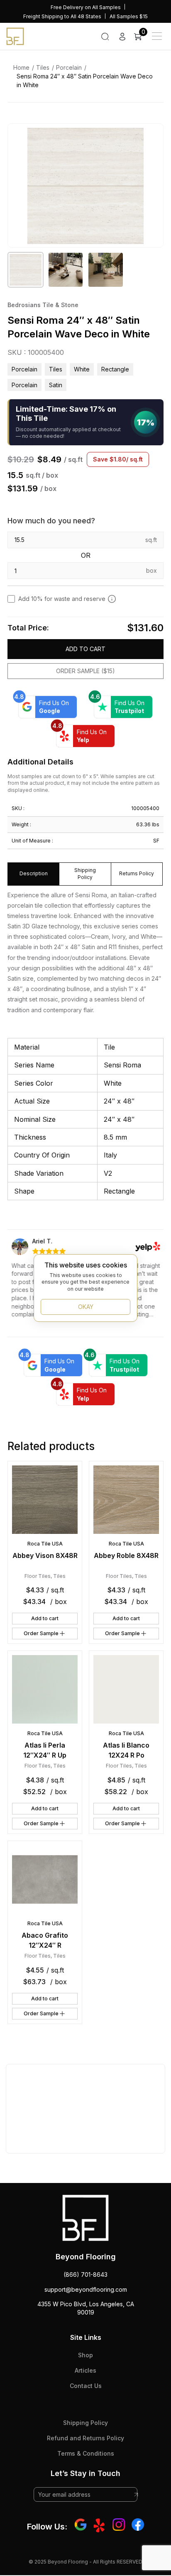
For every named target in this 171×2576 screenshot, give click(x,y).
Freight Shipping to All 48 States (62, 16)
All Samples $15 (129, 16)
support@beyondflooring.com (86, 2289)
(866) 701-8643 (85, 2274)
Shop (85, 2355)
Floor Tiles (38, 1576)
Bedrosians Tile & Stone (43, 305)
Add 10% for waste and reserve (62, 599)
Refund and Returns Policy (85, 2438)
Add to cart (85, 649)
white (82, 369)
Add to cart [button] (45, 1618)
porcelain (24, 385)
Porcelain (69, 67)
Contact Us (86, 2386)
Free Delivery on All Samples (86, 7)
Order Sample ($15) (85, 671)
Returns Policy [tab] (137, 873)
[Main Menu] (157, 36)
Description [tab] (34, 873)
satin (56, 385)
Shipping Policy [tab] (85, 874)
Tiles (43, 67)
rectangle (115, 369)
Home (21, 67)
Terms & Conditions (86, 2453)
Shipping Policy (85, 2423)
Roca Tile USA (45, 1544)
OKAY (86, 1307)
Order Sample (41, 1633)
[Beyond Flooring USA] (15, 36)
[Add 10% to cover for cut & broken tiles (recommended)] (112, 599)
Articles (85, 2370)
